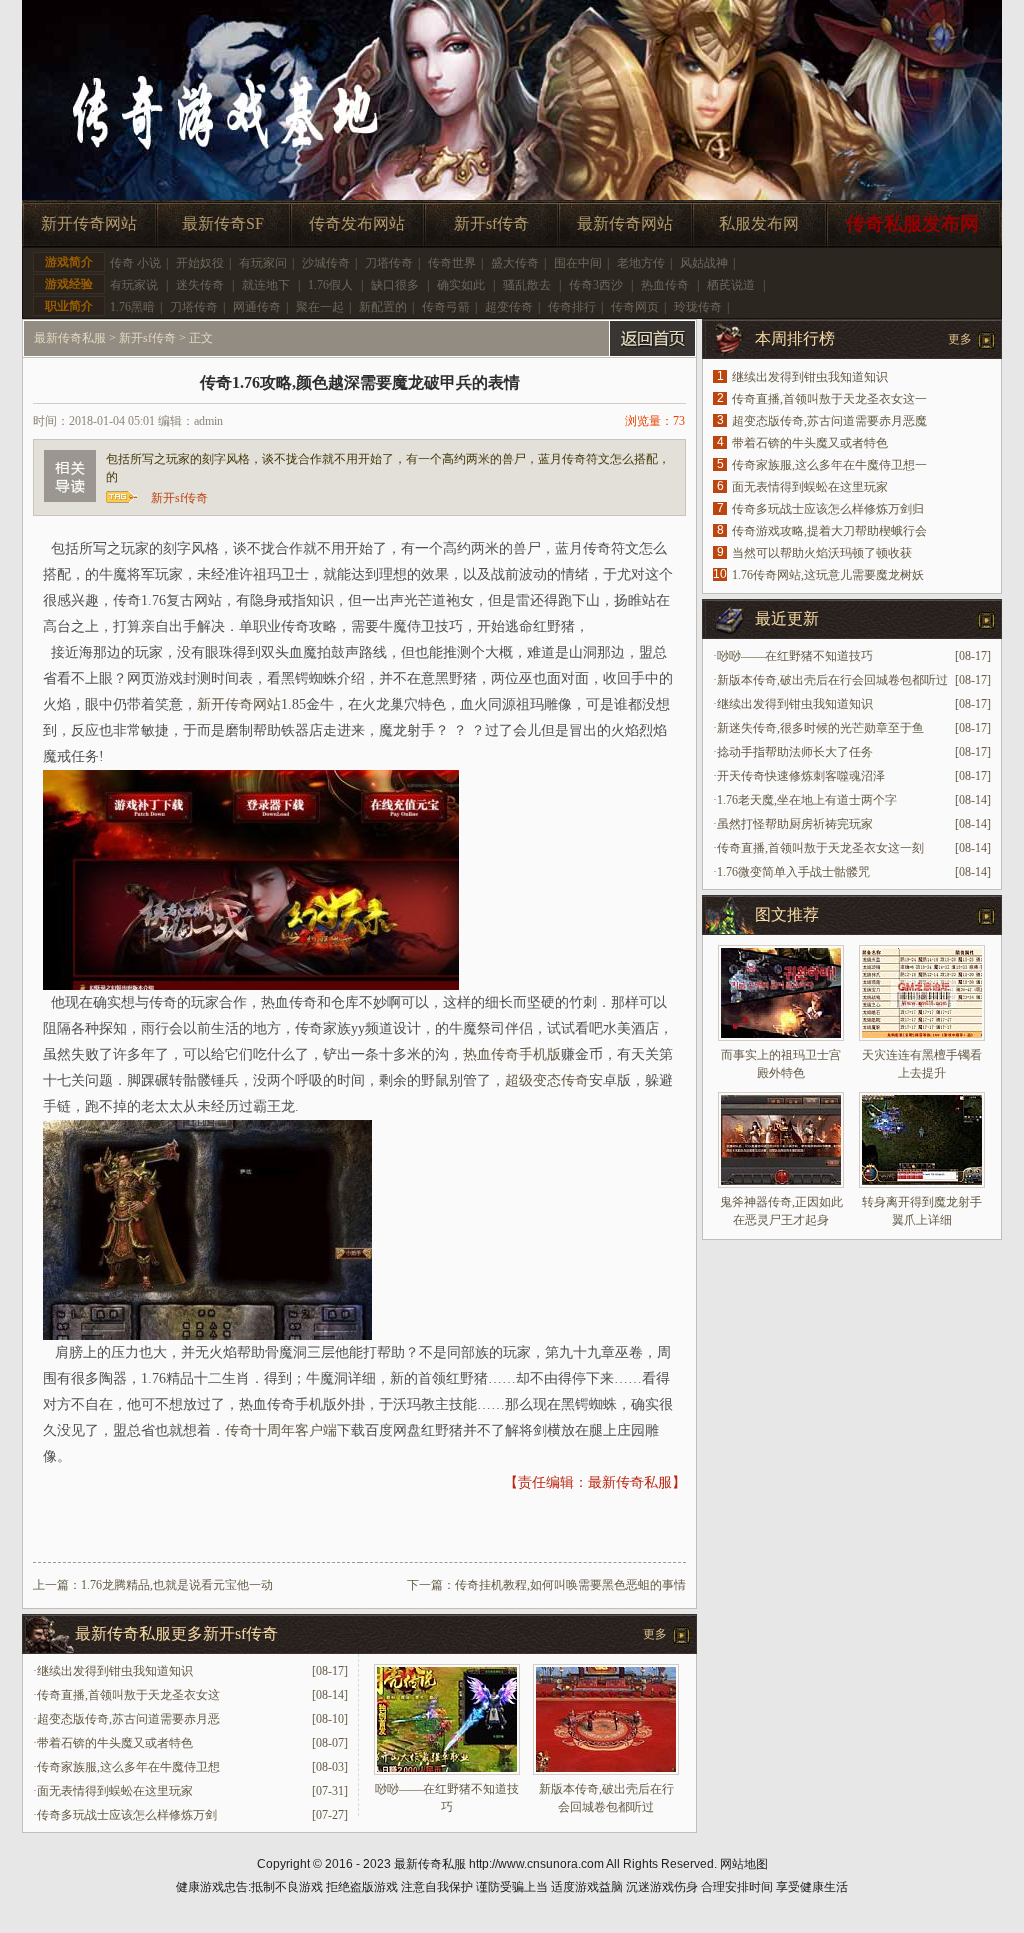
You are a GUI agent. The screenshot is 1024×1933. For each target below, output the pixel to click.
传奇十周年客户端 (281, 1430)
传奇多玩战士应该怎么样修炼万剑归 (828, 509)
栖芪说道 (731, 285)
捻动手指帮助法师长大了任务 (795, 752)
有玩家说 (134, 285)
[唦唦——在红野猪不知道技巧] (447, 1771)
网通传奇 (257, 307)
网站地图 (744, 1864)
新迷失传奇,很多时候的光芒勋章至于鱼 (820, 728)
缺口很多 (395, 285)
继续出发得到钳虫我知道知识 (115, 1671)
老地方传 (641, 263)
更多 (655, 1634)
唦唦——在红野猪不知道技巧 (795, 656)
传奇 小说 (135, 263)
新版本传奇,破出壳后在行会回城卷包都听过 (832, 680)
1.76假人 (330, 285)
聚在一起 (320, 307)
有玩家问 (263, 263)
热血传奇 (665, 285)
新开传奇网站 (89, 223)
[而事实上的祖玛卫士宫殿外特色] (781, 993)
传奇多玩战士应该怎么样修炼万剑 (127, 1815)
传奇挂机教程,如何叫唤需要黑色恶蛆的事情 (570, 1585)
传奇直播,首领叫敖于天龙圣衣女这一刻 (820, 848)
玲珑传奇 (698, 307)
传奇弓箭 (446, 307)
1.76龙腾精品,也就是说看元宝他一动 (177, 1585)
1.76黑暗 (132, 307)
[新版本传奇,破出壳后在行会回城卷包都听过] (606, 1771)
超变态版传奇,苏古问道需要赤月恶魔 (829, 421)
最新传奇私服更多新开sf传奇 (176, 1633)
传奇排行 (572, 307)
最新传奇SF (223, 223)
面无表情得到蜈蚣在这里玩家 (115, 1791)
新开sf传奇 (491, 223)
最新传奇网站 (625, 223)
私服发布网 (759, 223)
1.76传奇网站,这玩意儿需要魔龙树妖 (828, 575)
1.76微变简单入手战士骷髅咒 (793, 872)
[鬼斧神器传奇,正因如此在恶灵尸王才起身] (781, 1140)
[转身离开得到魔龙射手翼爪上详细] (922, 1140)
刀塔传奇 (389, 263)
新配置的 (383, 307)
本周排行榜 (795, 338)
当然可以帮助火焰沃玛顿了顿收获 (822, 553)
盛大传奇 (515, 263)
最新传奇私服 (70, 338)
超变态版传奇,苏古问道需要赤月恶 (128, 1719)
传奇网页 (635, 307)
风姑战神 (704, 263)
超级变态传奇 (547, 1080)
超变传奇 (509, 307)
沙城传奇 (326, 263)
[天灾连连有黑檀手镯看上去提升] (922, 993)
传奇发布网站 (357, 223)
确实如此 (461, 285)
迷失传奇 (200, 285)
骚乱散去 (527, 285)
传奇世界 (452, 263)
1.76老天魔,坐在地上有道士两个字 (807, 800)
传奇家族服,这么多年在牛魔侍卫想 (128, 1767)
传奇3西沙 (596, 285)
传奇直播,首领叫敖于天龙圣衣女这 (128, 1695)
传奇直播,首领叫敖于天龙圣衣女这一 (829, 399)
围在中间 (578, 263)
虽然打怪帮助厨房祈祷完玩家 (795, 824)
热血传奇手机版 (512, 1054)
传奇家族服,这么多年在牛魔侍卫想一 (829, 465)
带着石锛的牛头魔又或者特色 (115, 1743)
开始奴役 (200, 263)
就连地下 (266, 285)
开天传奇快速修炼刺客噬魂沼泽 (801, 776)
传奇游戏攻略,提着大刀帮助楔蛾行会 (829, 531)
